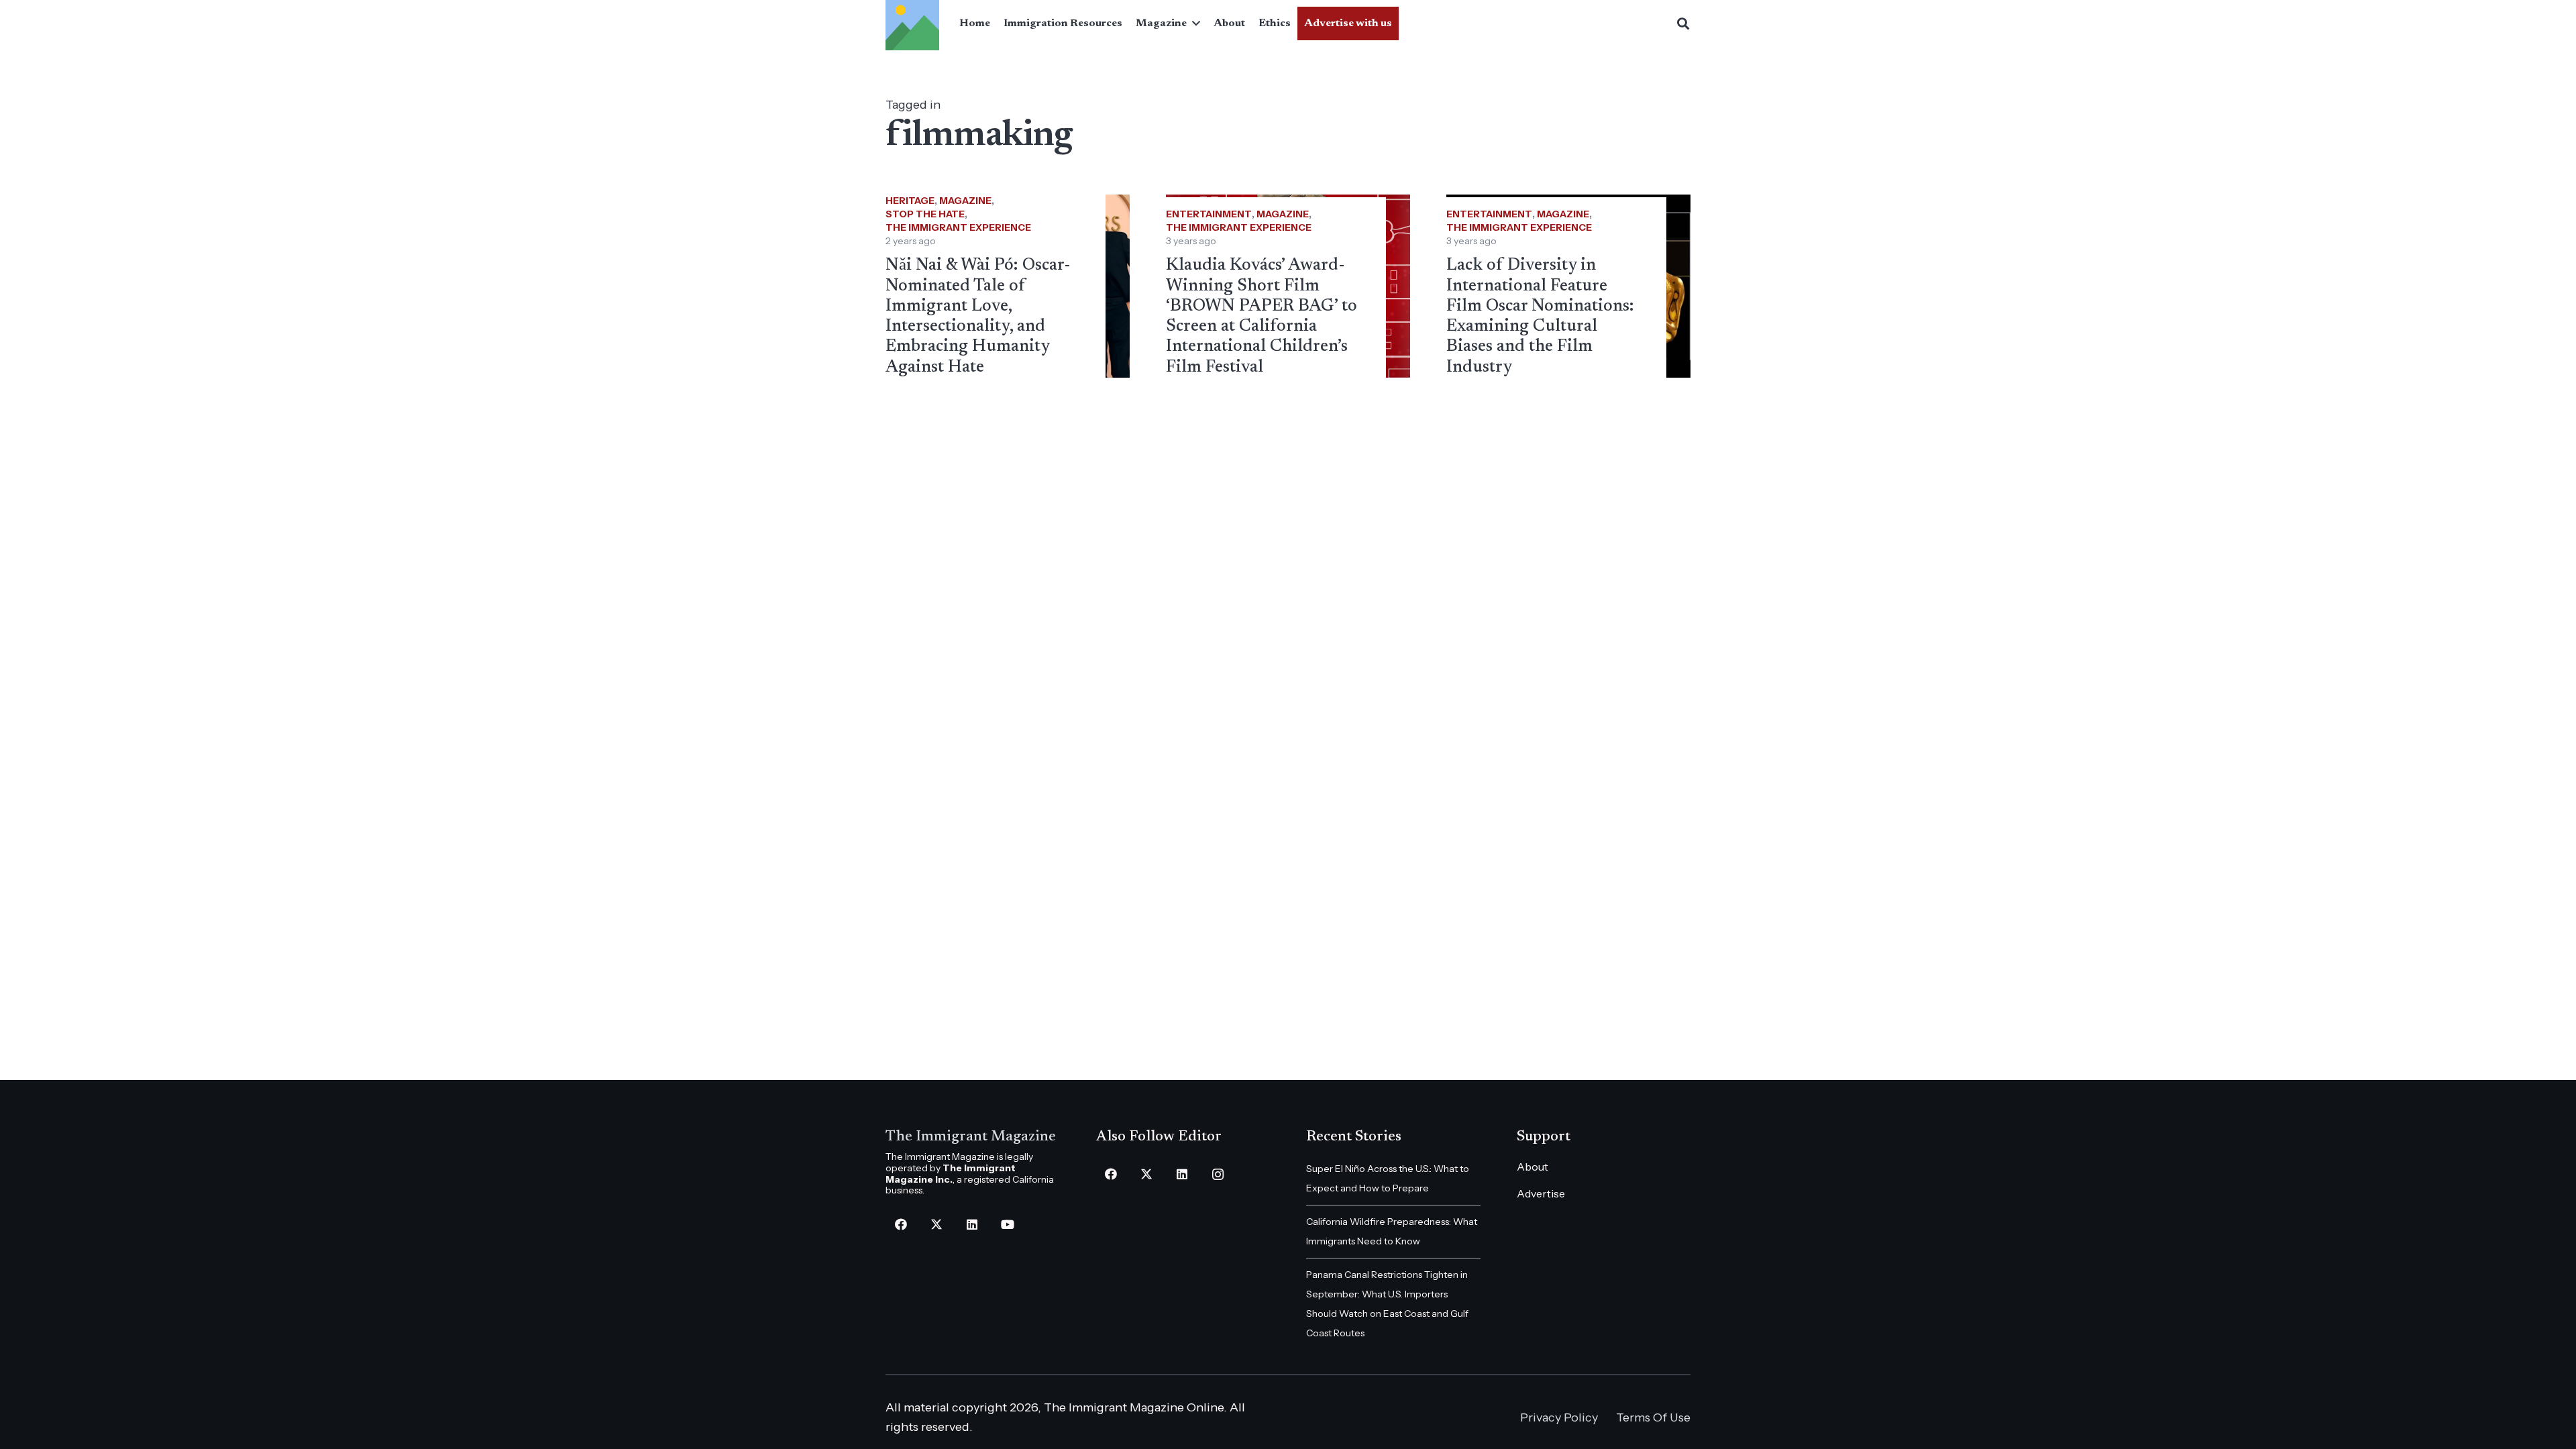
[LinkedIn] (972, 1225)
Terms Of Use (1653, 1417)
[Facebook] (901, 1225)
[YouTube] (1007, 1225)
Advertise (1541, 1193)
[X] (936, 1225)
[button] (1193, 23)
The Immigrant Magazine (971, 1137)
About (1533, 1167)
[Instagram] (1218, 1174)
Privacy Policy (1559, 1417)
